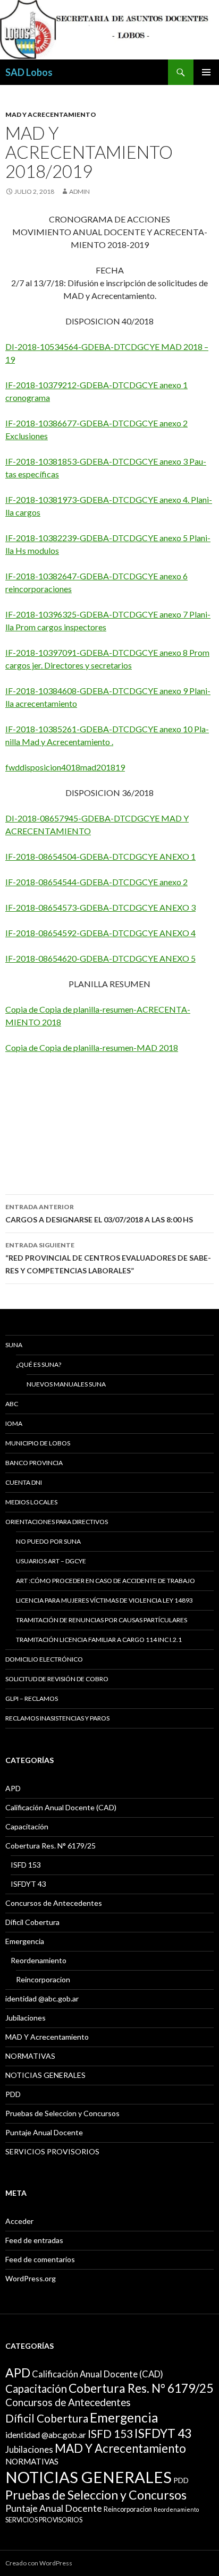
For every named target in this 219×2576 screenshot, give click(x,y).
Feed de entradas (34, 2240)
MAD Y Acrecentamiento (51, 114)
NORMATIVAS (30, 2056)
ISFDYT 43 (28, 1884)
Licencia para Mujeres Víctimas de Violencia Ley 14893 (104, 1600)
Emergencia (25, 1941)
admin (79, 191)
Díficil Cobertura (32, 1922)
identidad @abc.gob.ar (42, 1999)
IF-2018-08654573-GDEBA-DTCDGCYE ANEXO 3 (100, 907)
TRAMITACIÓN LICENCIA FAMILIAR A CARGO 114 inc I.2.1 (99, 1640)
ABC (12, 1404)
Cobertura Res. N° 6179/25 (50, 1846)
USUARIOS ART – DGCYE (51, 1561)
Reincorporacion (43, 1979)
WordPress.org (31, 2278)
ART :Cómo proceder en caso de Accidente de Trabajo (106, 1581)
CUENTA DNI (24, 1482)
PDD (13, 2094)
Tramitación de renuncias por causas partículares (102, 1620)
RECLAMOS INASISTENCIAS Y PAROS (57, 1718)
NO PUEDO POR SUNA (48, 1541)
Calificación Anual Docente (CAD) (61, 1807)
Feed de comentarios (40, 2259)
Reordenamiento (39, 1960)
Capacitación (27, 1826)
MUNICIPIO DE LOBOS (38, 1443)
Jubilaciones (26, 2018)
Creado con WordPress (39, 2563)
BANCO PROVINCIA (34, 1463)
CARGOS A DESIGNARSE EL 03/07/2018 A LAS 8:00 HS (99, 1213)
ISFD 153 (26, 1865)
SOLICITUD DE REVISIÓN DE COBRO (57, 1679)
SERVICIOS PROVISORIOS (52, 2151)
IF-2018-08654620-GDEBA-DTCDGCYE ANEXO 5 (100, 958)
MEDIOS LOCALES (31, 1502)
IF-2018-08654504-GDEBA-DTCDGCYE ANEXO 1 (100, 856)
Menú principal (206, 72)
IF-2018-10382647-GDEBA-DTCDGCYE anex (91, 576)
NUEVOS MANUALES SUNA (66, 1384)
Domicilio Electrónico (44, 1659)
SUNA (14, 1345)
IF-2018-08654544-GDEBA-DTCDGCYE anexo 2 (96, 882)
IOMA (14, 1423)
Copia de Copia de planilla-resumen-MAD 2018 (92, 1047)
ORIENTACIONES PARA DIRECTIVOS (57, 1522)
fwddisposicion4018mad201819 (65, 767)
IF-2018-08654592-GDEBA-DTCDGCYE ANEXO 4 (100, 933)
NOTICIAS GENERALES (45, 2075)
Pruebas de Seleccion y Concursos (62, 2113)
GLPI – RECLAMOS (32, 1698)
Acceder (19, 2221)
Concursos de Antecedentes (54, 1903)
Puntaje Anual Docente (44, 2132)
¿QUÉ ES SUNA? (39, 1364)
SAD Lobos (29, 72)
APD (13, 1788)
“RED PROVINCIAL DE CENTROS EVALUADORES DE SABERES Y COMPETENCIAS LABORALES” (108, 1258)
